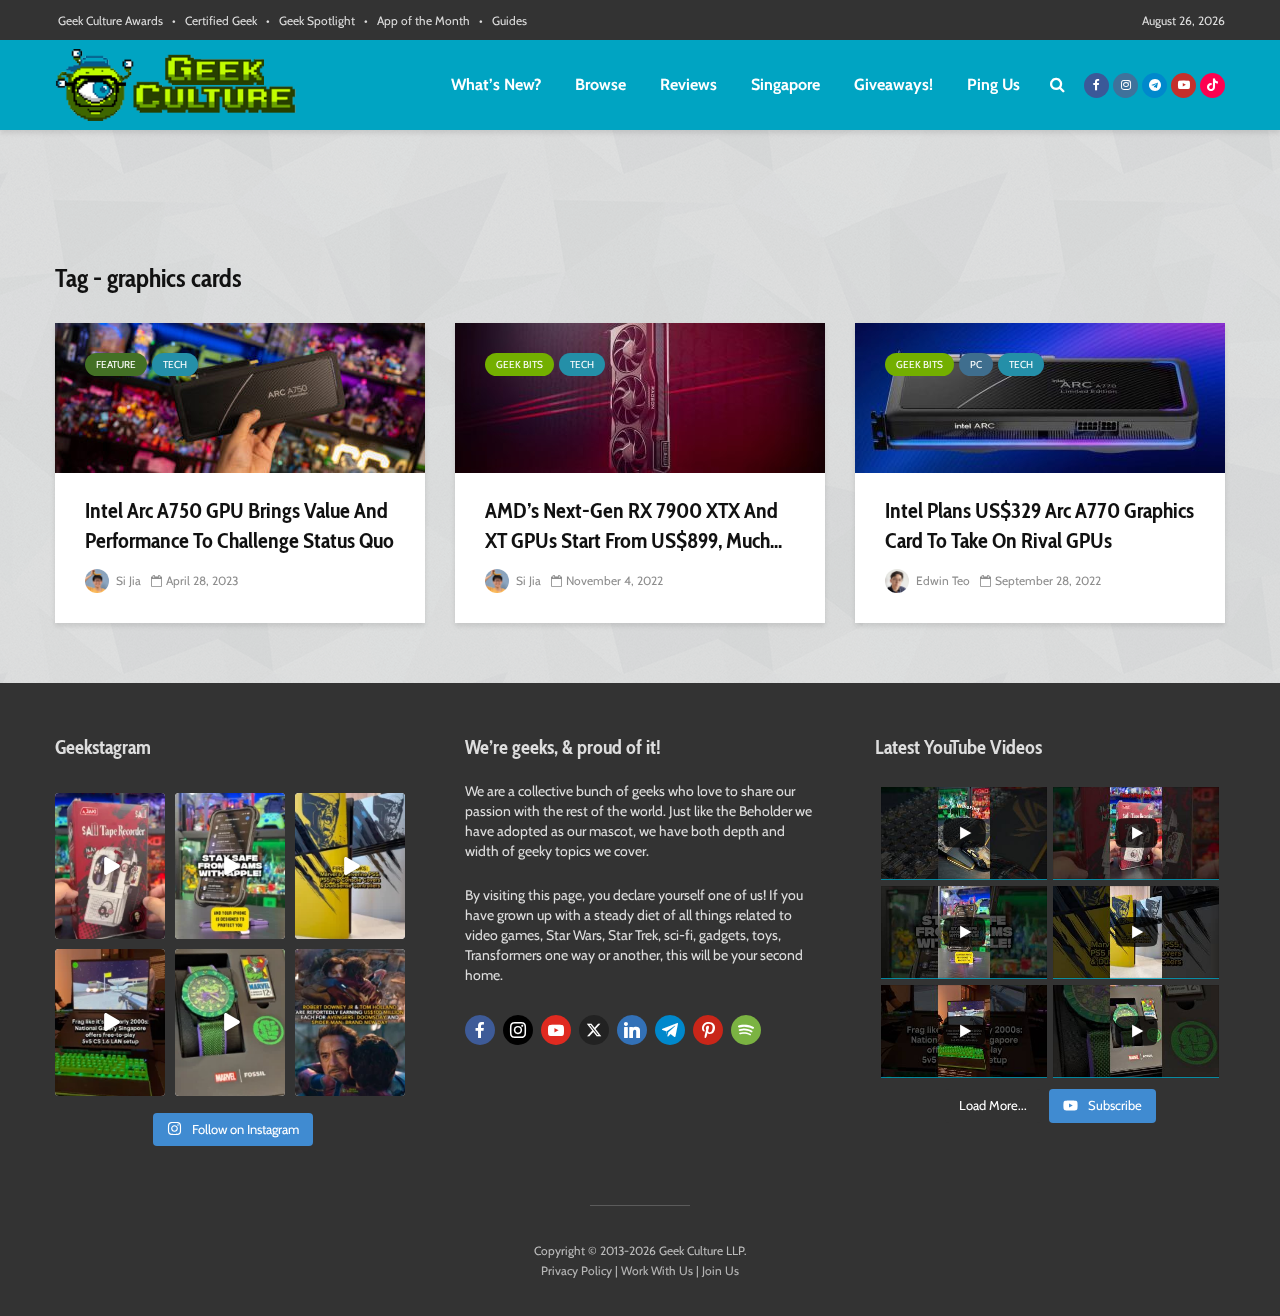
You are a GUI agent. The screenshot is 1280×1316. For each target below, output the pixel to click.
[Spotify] (746, 1030)
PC (976, 364)
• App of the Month (417, 20)
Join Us (720, 1270)
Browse (600, 84)
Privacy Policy (576, 1270)
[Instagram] (518, 1030)
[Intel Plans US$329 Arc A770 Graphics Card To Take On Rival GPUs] (1040, 398)
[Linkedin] (632, 1030)
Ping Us (993, 84)
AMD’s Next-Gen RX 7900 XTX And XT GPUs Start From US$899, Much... (633, 525)
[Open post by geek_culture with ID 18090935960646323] (110, 1022)
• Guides (503, 20)
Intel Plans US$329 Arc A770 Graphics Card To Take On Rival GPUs (1039, 525)
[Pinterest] (708, 1030)
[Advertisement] (640, 205)
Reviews (688, 84)
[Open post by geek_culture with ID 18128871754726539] (350, 866)
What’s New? (496, 84)
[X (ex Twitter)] (594, 1030)
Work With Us (657, 1270)
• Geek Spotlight (310, 20)
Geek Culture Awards (110, 20)
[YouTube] (556, 1030)
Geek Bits (519, 364)
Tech (175, 364)
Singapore (785, 84)
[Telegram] (670, 1030)
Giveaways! (893, 84)
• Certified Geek (214, 20)
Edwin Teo (941, 580)
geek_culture (108, 808)
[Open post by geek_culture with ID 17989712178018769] (350, 1022)
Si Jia (127, 580)
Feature (116, 364)
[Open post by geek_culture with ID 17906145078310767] (110, 866)
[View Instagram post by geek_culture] (153, 928)
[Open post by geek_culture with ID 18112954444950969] (230, 866)
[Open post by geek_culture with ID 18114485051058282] (230, 1022)
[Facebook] (480, 1030)
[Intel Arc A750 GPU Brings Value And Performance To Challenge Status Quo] (240, 398)
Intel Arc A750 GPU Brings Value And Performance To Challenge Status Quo (239, 525)
